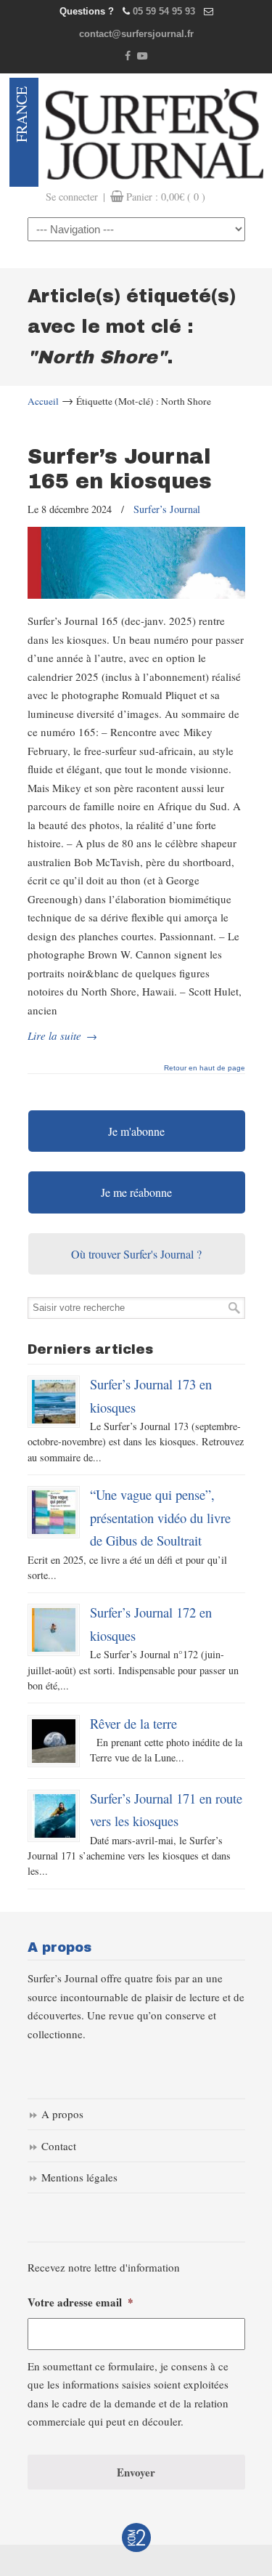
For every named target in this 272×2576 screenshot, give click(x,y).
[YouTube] (143, 56)
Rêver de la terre (133, 1723)
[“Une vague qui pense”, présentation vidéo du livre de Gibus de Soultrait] (54, 1512)
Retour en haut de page (205, 1068)
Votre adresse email (81, 2303)
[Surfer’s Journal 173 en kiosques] (54, 1402)
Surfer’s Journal (167, 509)
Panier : (166, 197)
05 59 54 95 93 (164, 11)
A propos (62, 2114)
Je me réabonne (136, 1192)
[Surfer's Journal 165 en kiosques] (136, 594)
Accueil (43, 401)
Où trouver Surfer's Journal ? (136, 1254)
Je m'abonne (136, 1131)
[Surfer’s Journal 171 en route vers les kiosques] (54, 1816)
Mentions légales (79, 2177)
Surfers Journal (154, 132)
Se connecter (72, 197)
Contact (59, 2146)
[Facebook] (128, 56)
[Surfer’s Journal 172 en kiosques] (54, 1630)
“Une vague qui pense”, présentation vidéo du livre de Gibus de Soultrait (160, 1517)
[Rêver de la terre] (54, 1741)
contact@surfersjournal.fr (136, 34)
